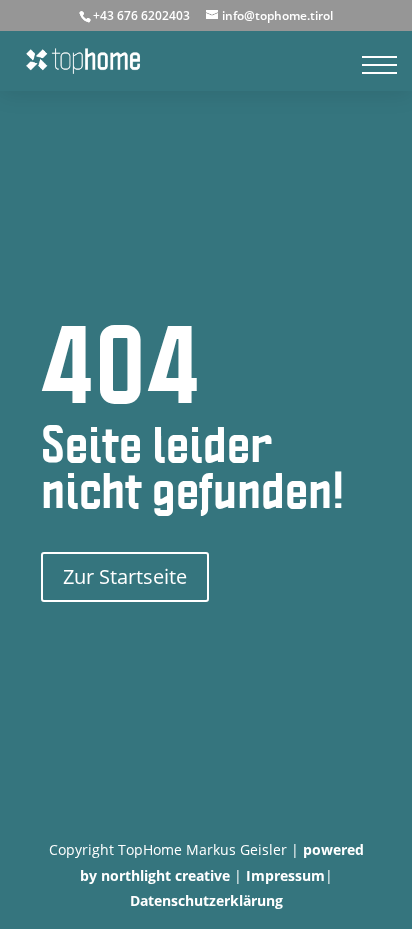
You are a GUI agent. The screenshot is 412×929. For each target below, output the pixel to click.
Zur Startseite (125, 576)
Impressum (285, 875)
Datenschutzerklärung (206, 900)
